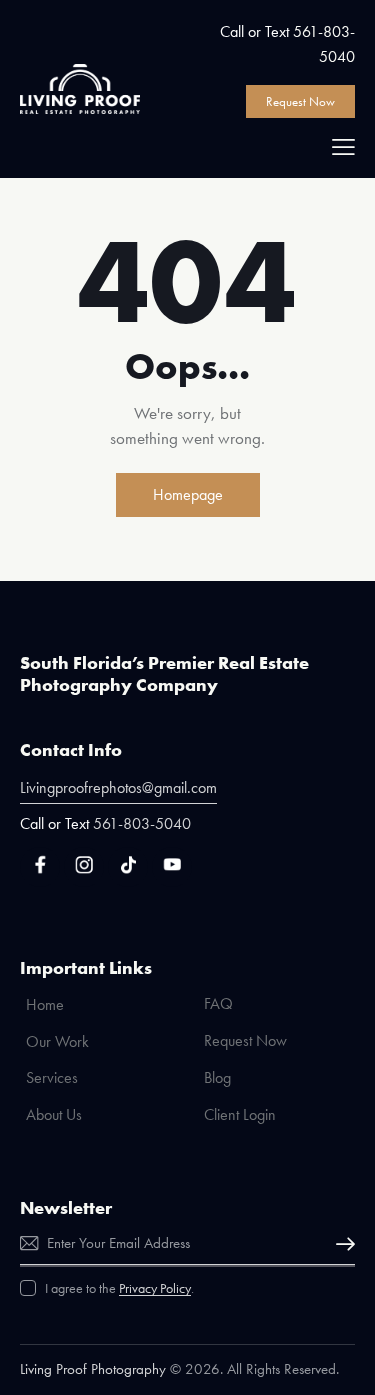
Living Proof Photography (93, 1369)
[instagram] (84, 867)
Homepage (188, 494)
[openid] (128, 867)
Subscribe (340, 1244)
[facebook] (40, 867)
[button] (343, 146)
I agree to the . (119, 1288)
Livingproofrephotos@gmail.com (118, 787)
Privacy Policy (155, 1288)
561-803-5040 (142, 823)
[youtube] (172, 867)
